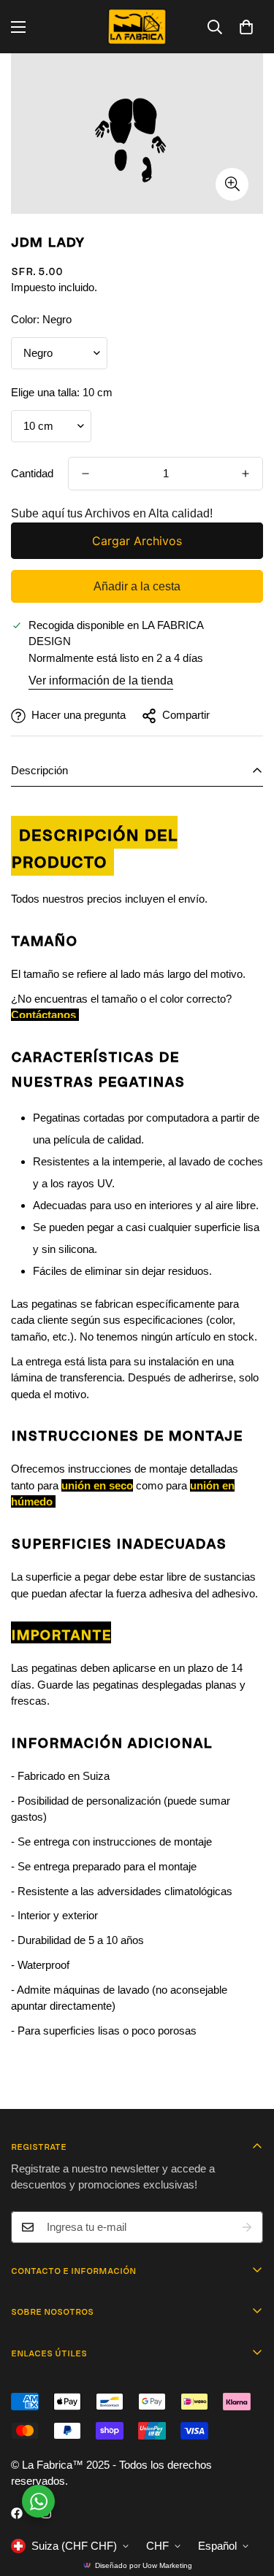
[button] (246, 27)
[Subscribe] (247, 2227)
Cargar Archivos (137, 541)
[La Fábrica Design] (137, 27)
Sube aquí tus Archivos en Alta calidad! (112, 513)
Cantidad (32, 473)
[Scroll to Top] (248, 2499)
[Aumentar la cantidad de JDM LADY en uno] (246, 474)
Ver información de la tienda (101, 680)
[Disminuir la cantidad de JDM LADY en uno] (85, 474)
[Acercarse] (232, 184)
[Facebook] (17, 2513)
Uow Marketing (167, 2565)
